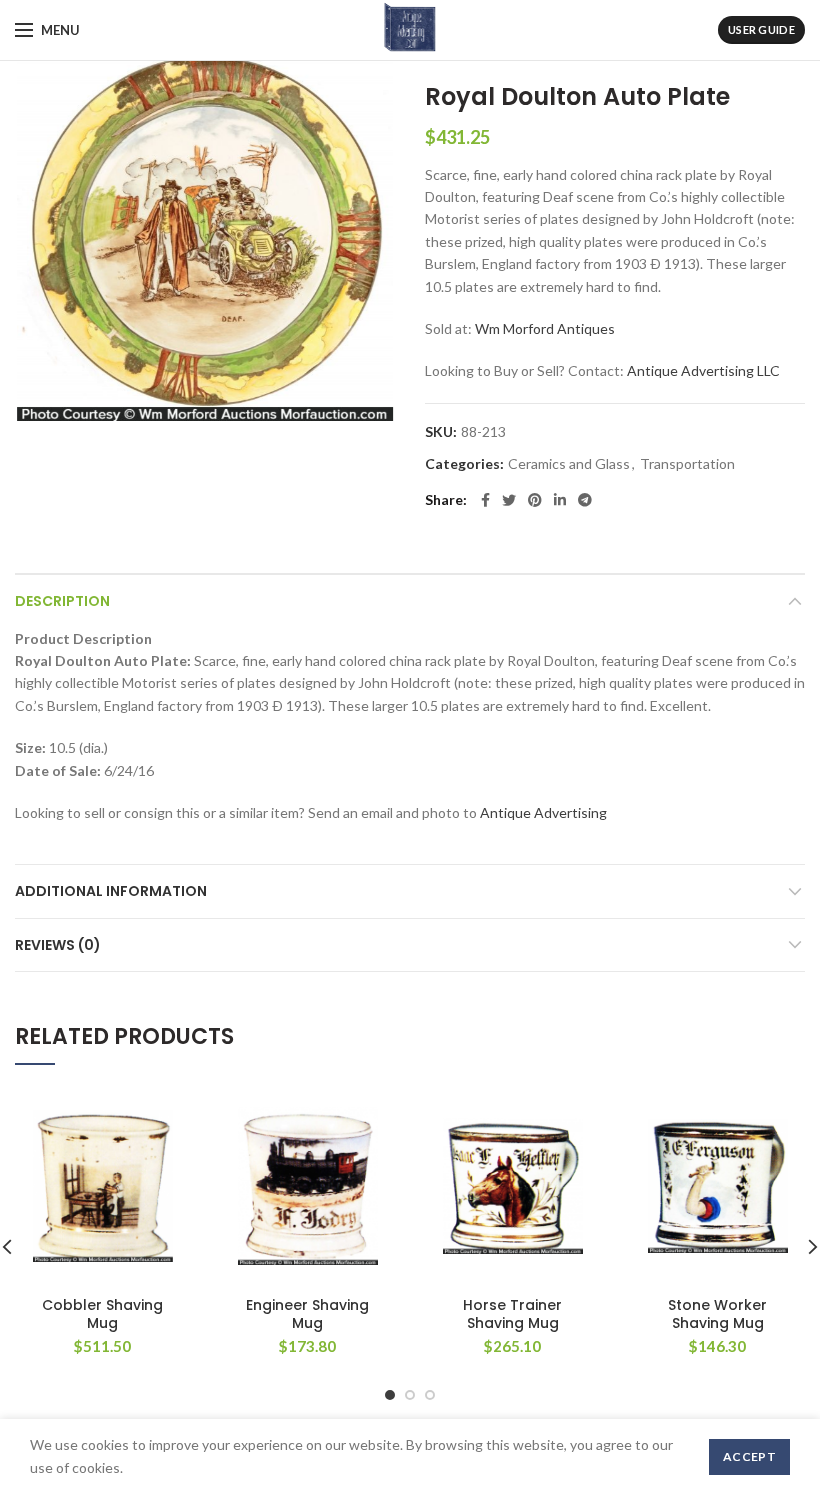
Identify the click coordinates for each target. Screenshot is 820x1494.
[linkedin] (560, 500)
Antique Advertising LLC (703, 370)
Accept (749, 1456)
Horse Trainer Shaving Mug (512, 1314)
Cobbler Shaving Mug (102, 1314)
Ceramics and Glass (569, 464)
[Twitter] (509, 500)
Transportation (687, 464)
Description (62, 601)
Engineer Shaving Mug (307, 1314)
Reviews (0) (58, 945)
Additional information (111, 891)
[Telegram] (585, 500)
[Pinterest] (535, 500)
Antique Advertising (543, 812)
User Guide (761, 29)
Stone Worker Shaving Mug (717, 1314)
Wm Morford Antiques (545, 328)
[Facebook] (485, 500)
